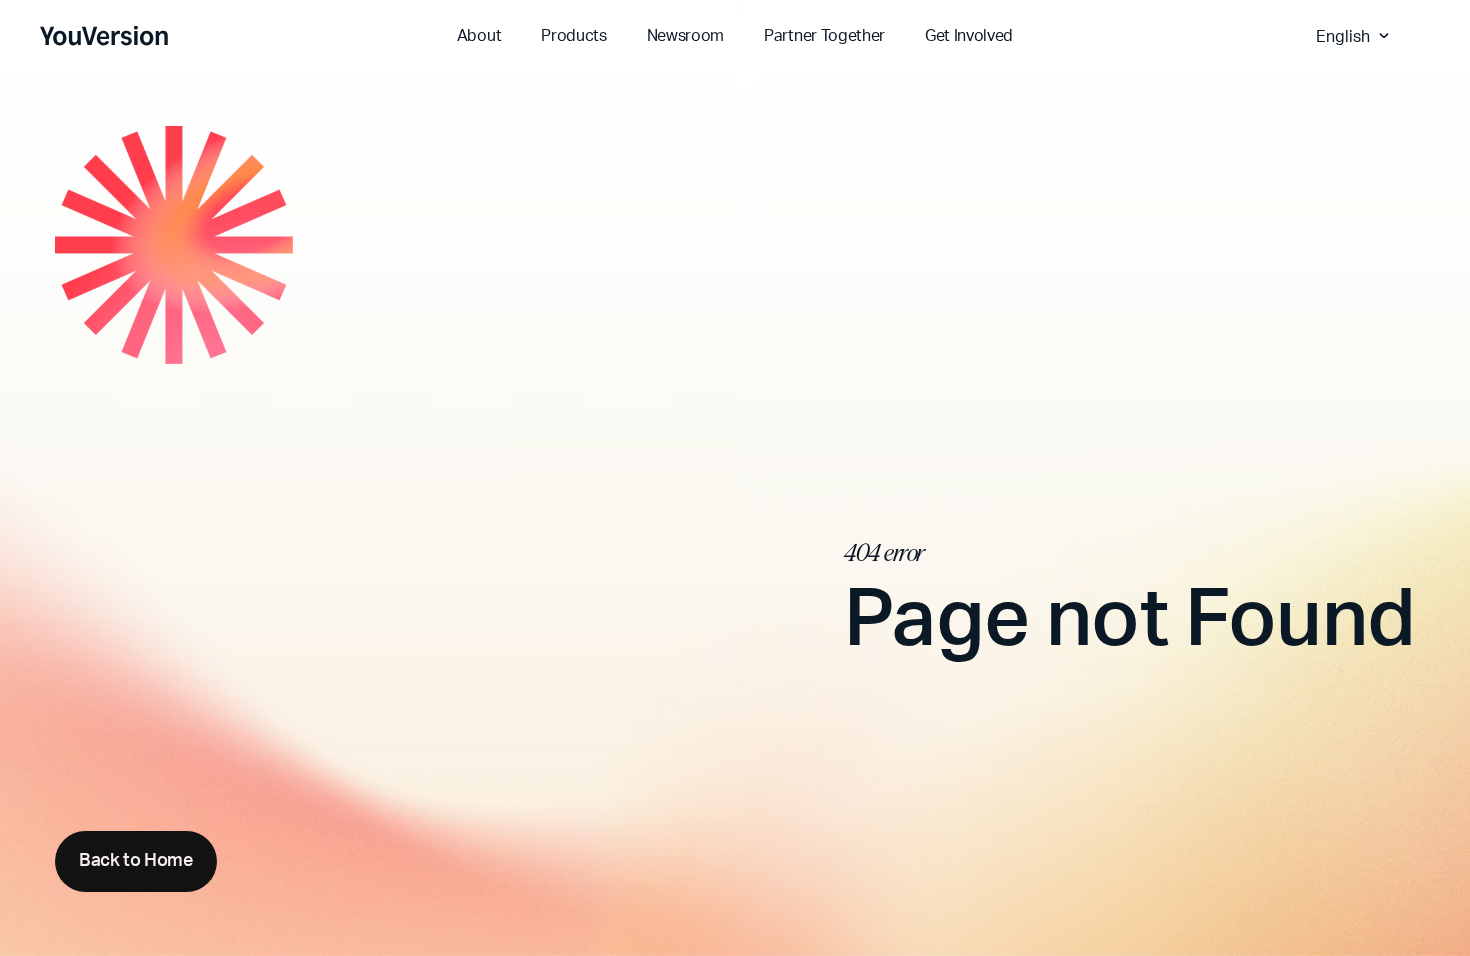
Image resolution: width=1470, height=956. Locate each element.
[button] (1355, 36)
